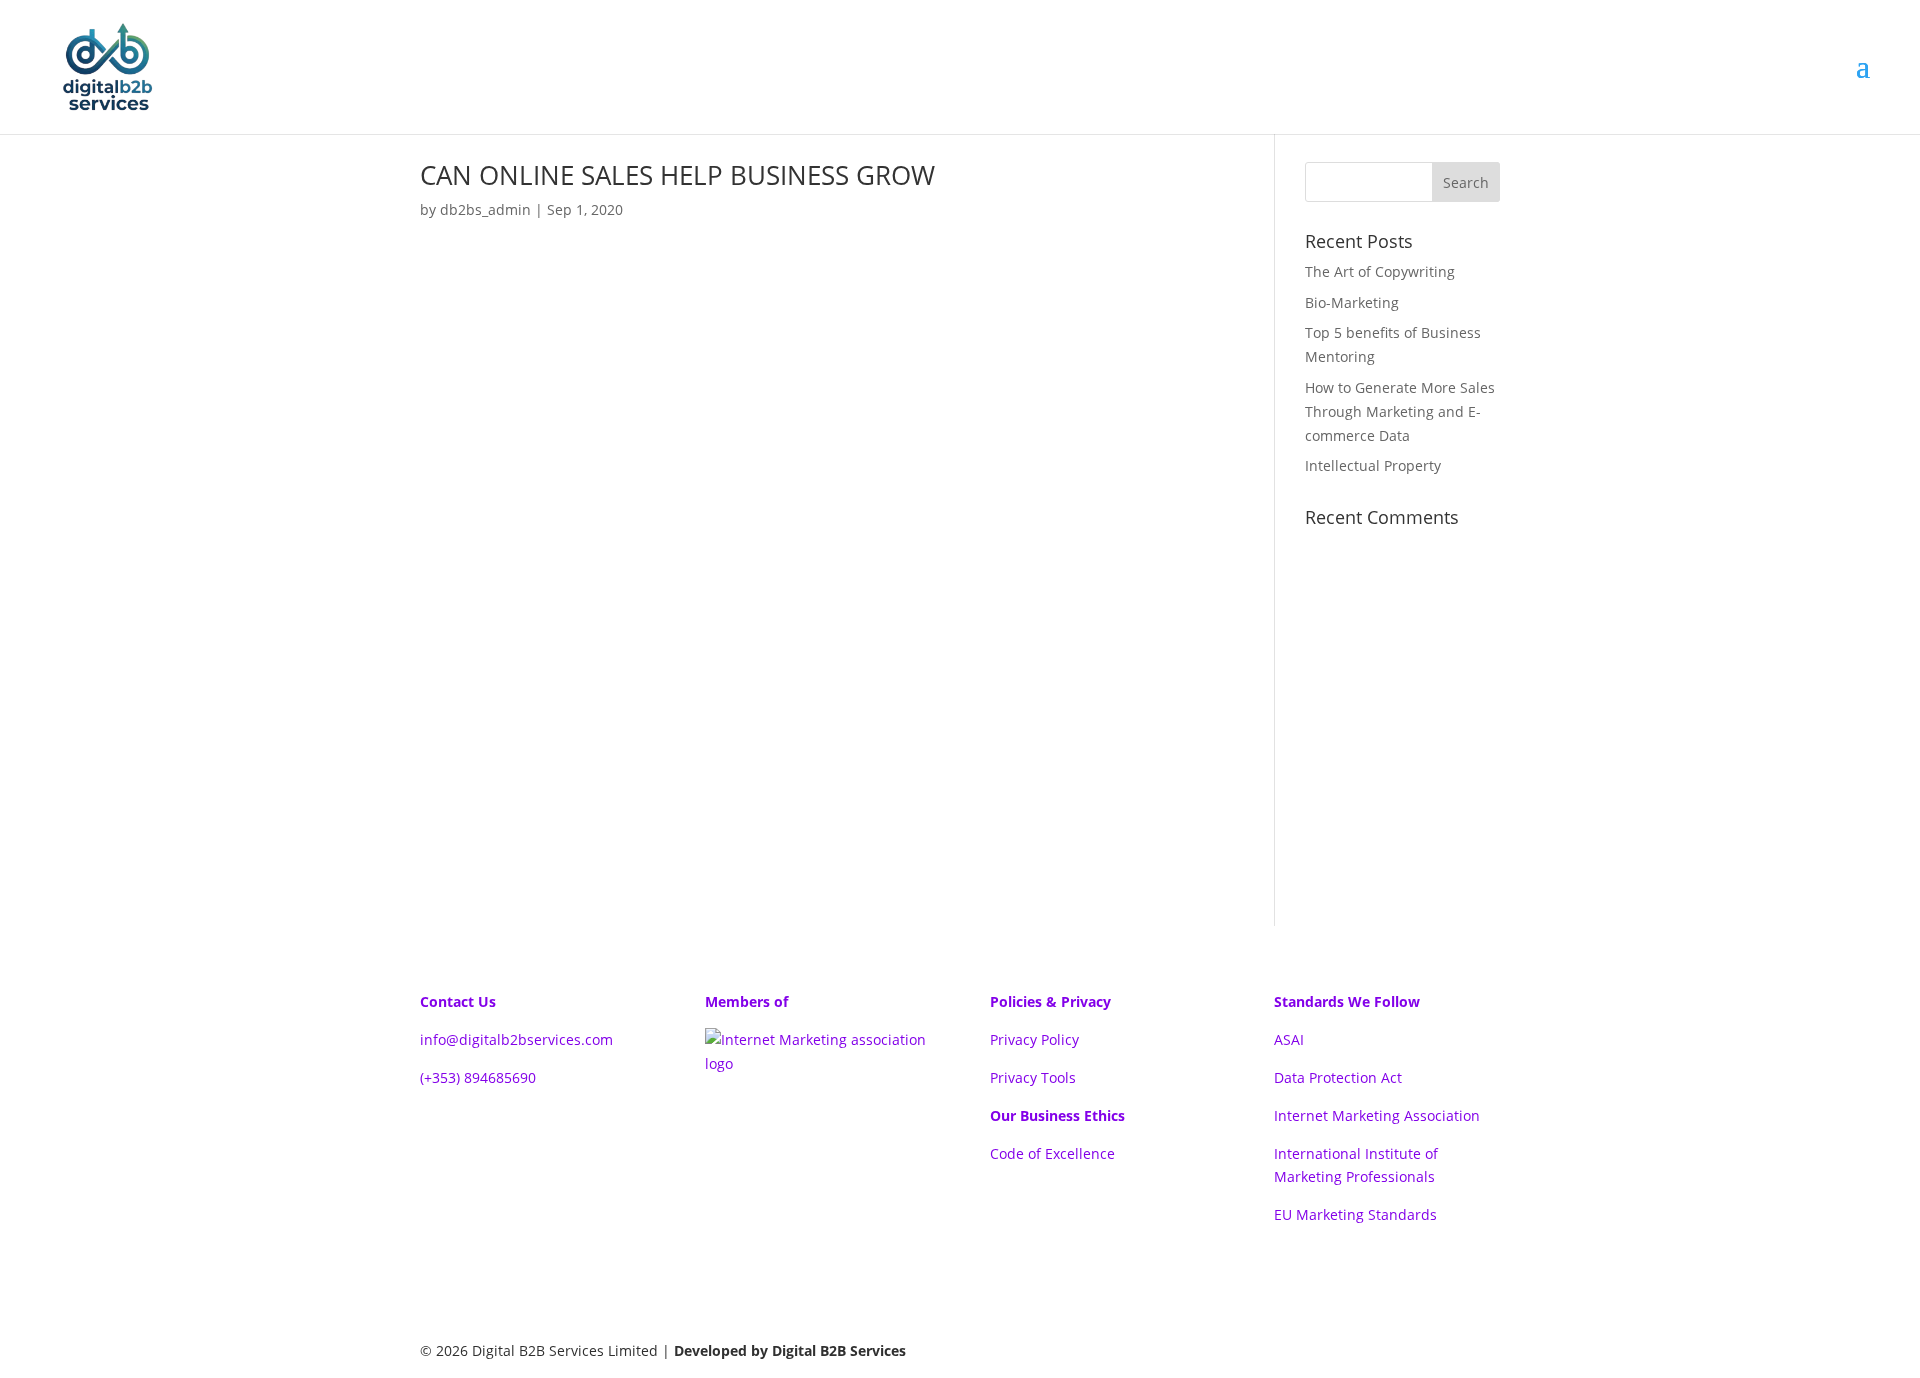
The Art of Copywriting (1380, 271)
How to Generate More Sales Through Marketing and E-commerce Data (1400, 411)
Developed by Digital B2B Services (790, 1350)
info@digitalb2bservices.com (516, 1039)
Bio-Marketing (1352, 302)
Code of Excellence (1052, 1153)
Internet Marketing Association (1377, 1115)
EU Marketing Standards (1355, 1214)
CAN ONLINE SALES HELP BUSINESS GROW (677, 175)
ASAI (1289, 1039)
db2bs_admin (485, 209)
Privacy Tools (1033, 1077)
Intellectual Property (1373, 465)
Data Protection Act (1338, 1077)
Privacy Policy (1034, 1039)
